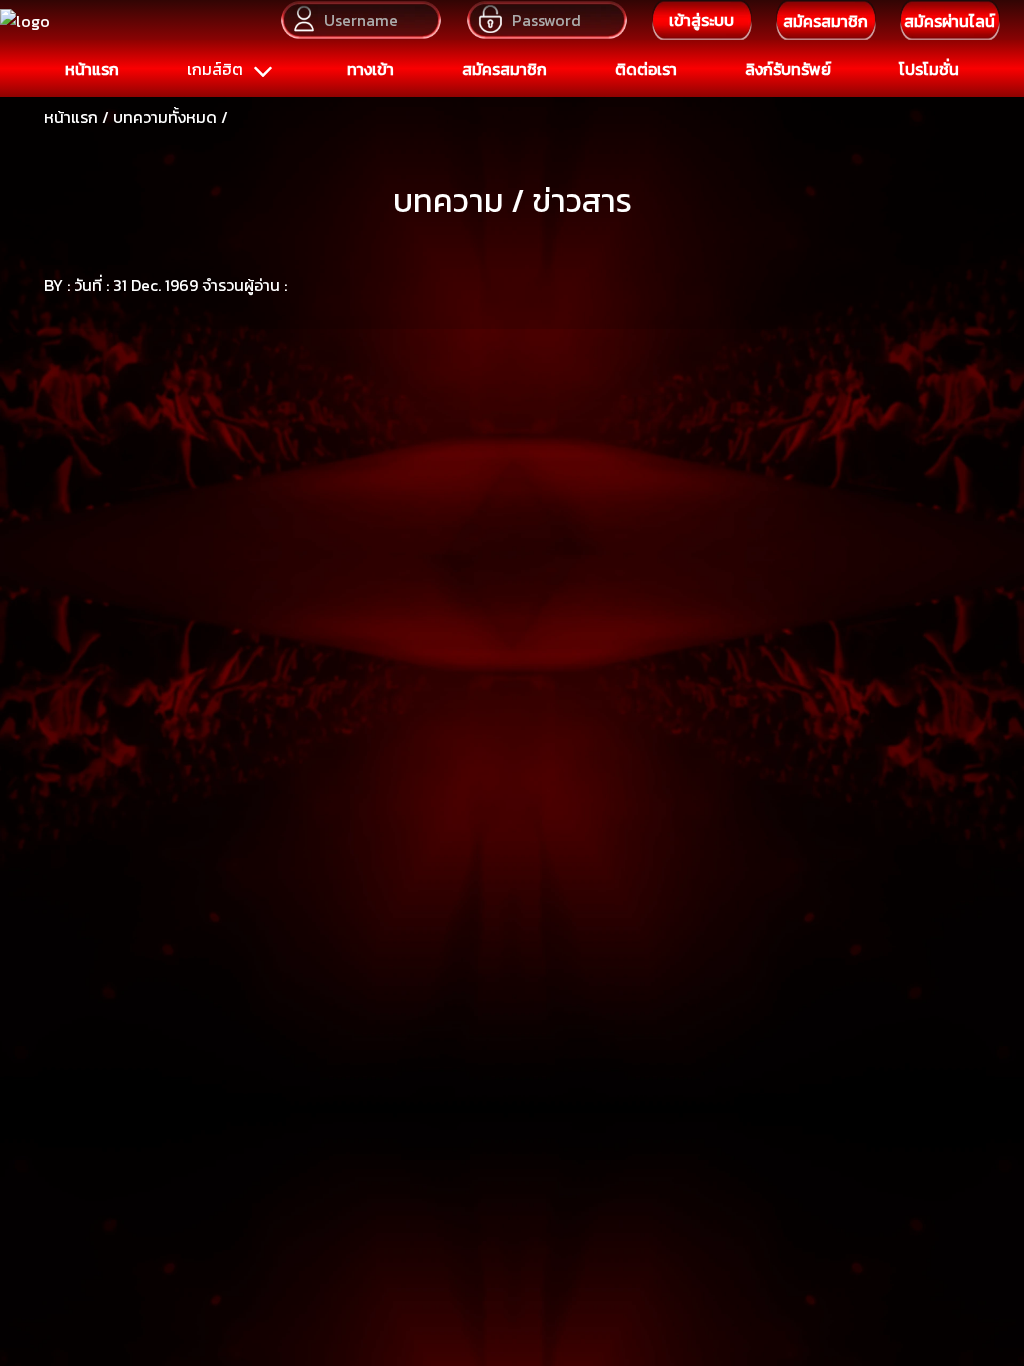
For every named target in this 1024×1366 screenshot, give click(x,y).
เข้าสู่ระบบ (701, 20)
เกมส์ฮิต (217, 69)
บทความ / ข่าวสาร (512, 201)
